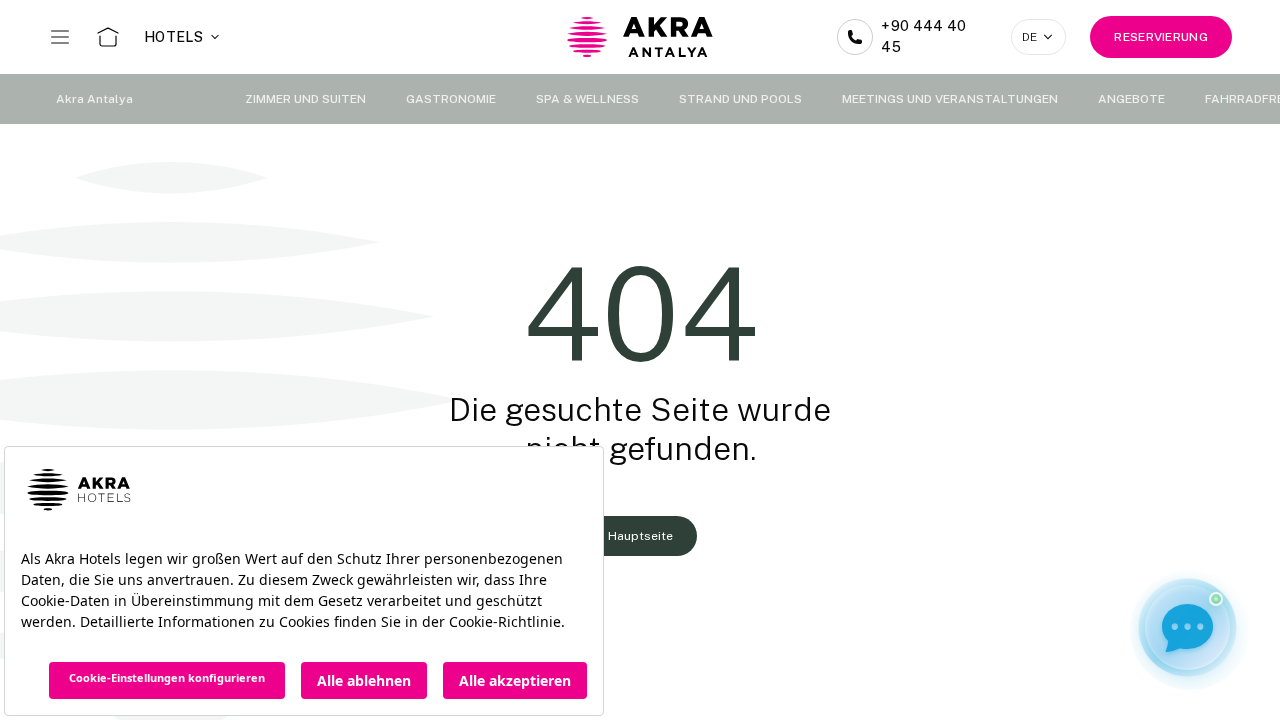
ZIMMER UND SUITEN (305, 99)
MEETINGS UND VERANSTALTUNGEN (950, 99)
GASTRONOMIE (451, 99)
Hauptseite (640, 536)
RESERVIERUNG (1161, 37)
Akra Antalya (94, 99)
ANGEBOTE (1131, 99)
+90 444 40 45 (924, 36)
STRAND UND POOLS (740, 99)
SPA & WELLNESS (587, 99)
